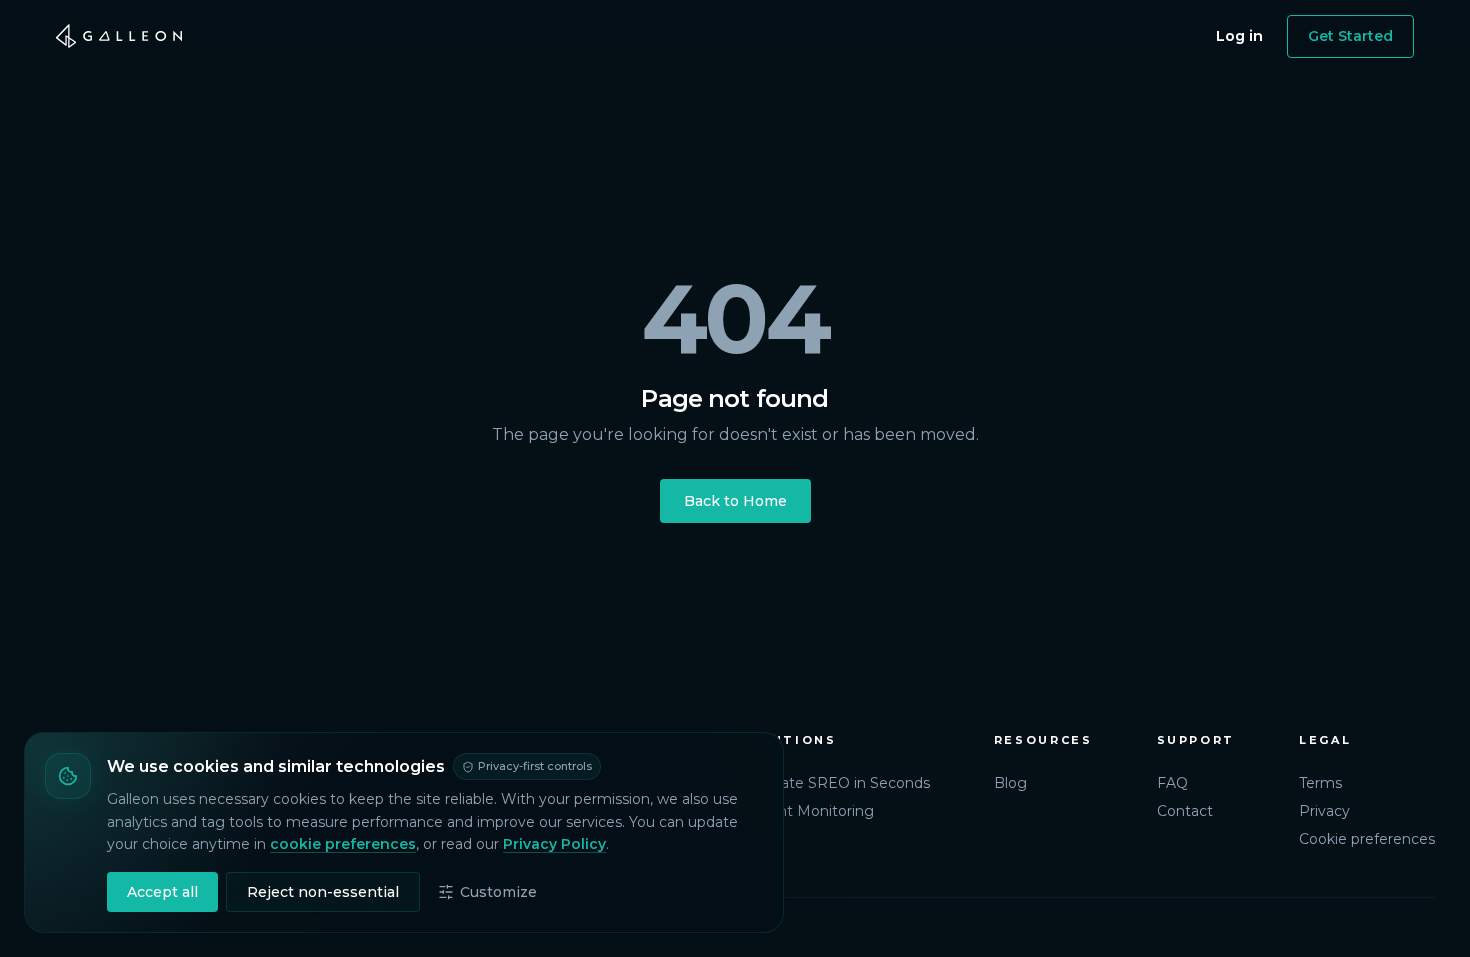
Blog (1010, 783)
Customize (498, 892)
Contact (1185, 811)
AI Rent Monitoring (806, 811)
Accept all (162, 892)
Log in (1239, 36)
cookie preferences (343, 844)
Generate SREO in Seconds (834, 783)
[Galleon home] (119, 36)
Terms (1320, 783)
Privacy (1324, 811)
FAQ (1172, 783)
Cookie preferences (1367, 839)
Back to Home (735, 501)
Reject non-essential (323, 892)
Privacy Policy (554, 844)
